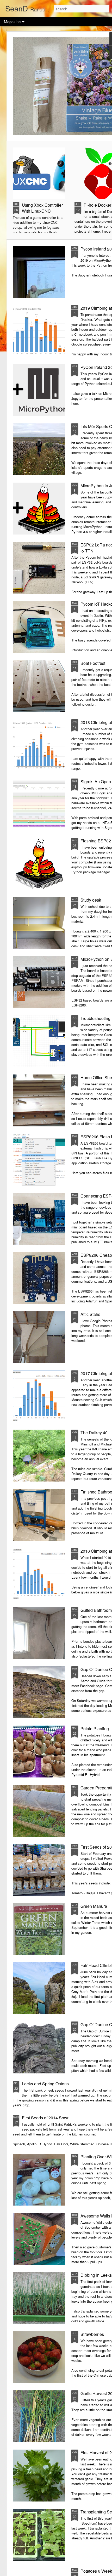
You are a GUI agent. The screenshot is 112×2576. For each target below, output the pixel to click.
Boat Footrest (93, 663)
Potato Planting (95, 1729)
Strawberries (92, 2334)
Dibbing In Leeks (96, 2275)
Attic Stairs (90, 1314)
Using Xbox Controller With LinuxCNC (42, 208)
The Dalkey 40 (94, 1433)
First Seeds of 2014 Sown (46, 2118)
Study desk (91, 900)
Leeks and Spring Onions (45, 2084)
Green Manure (94, 1906)
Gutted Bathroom (96, 1610)
